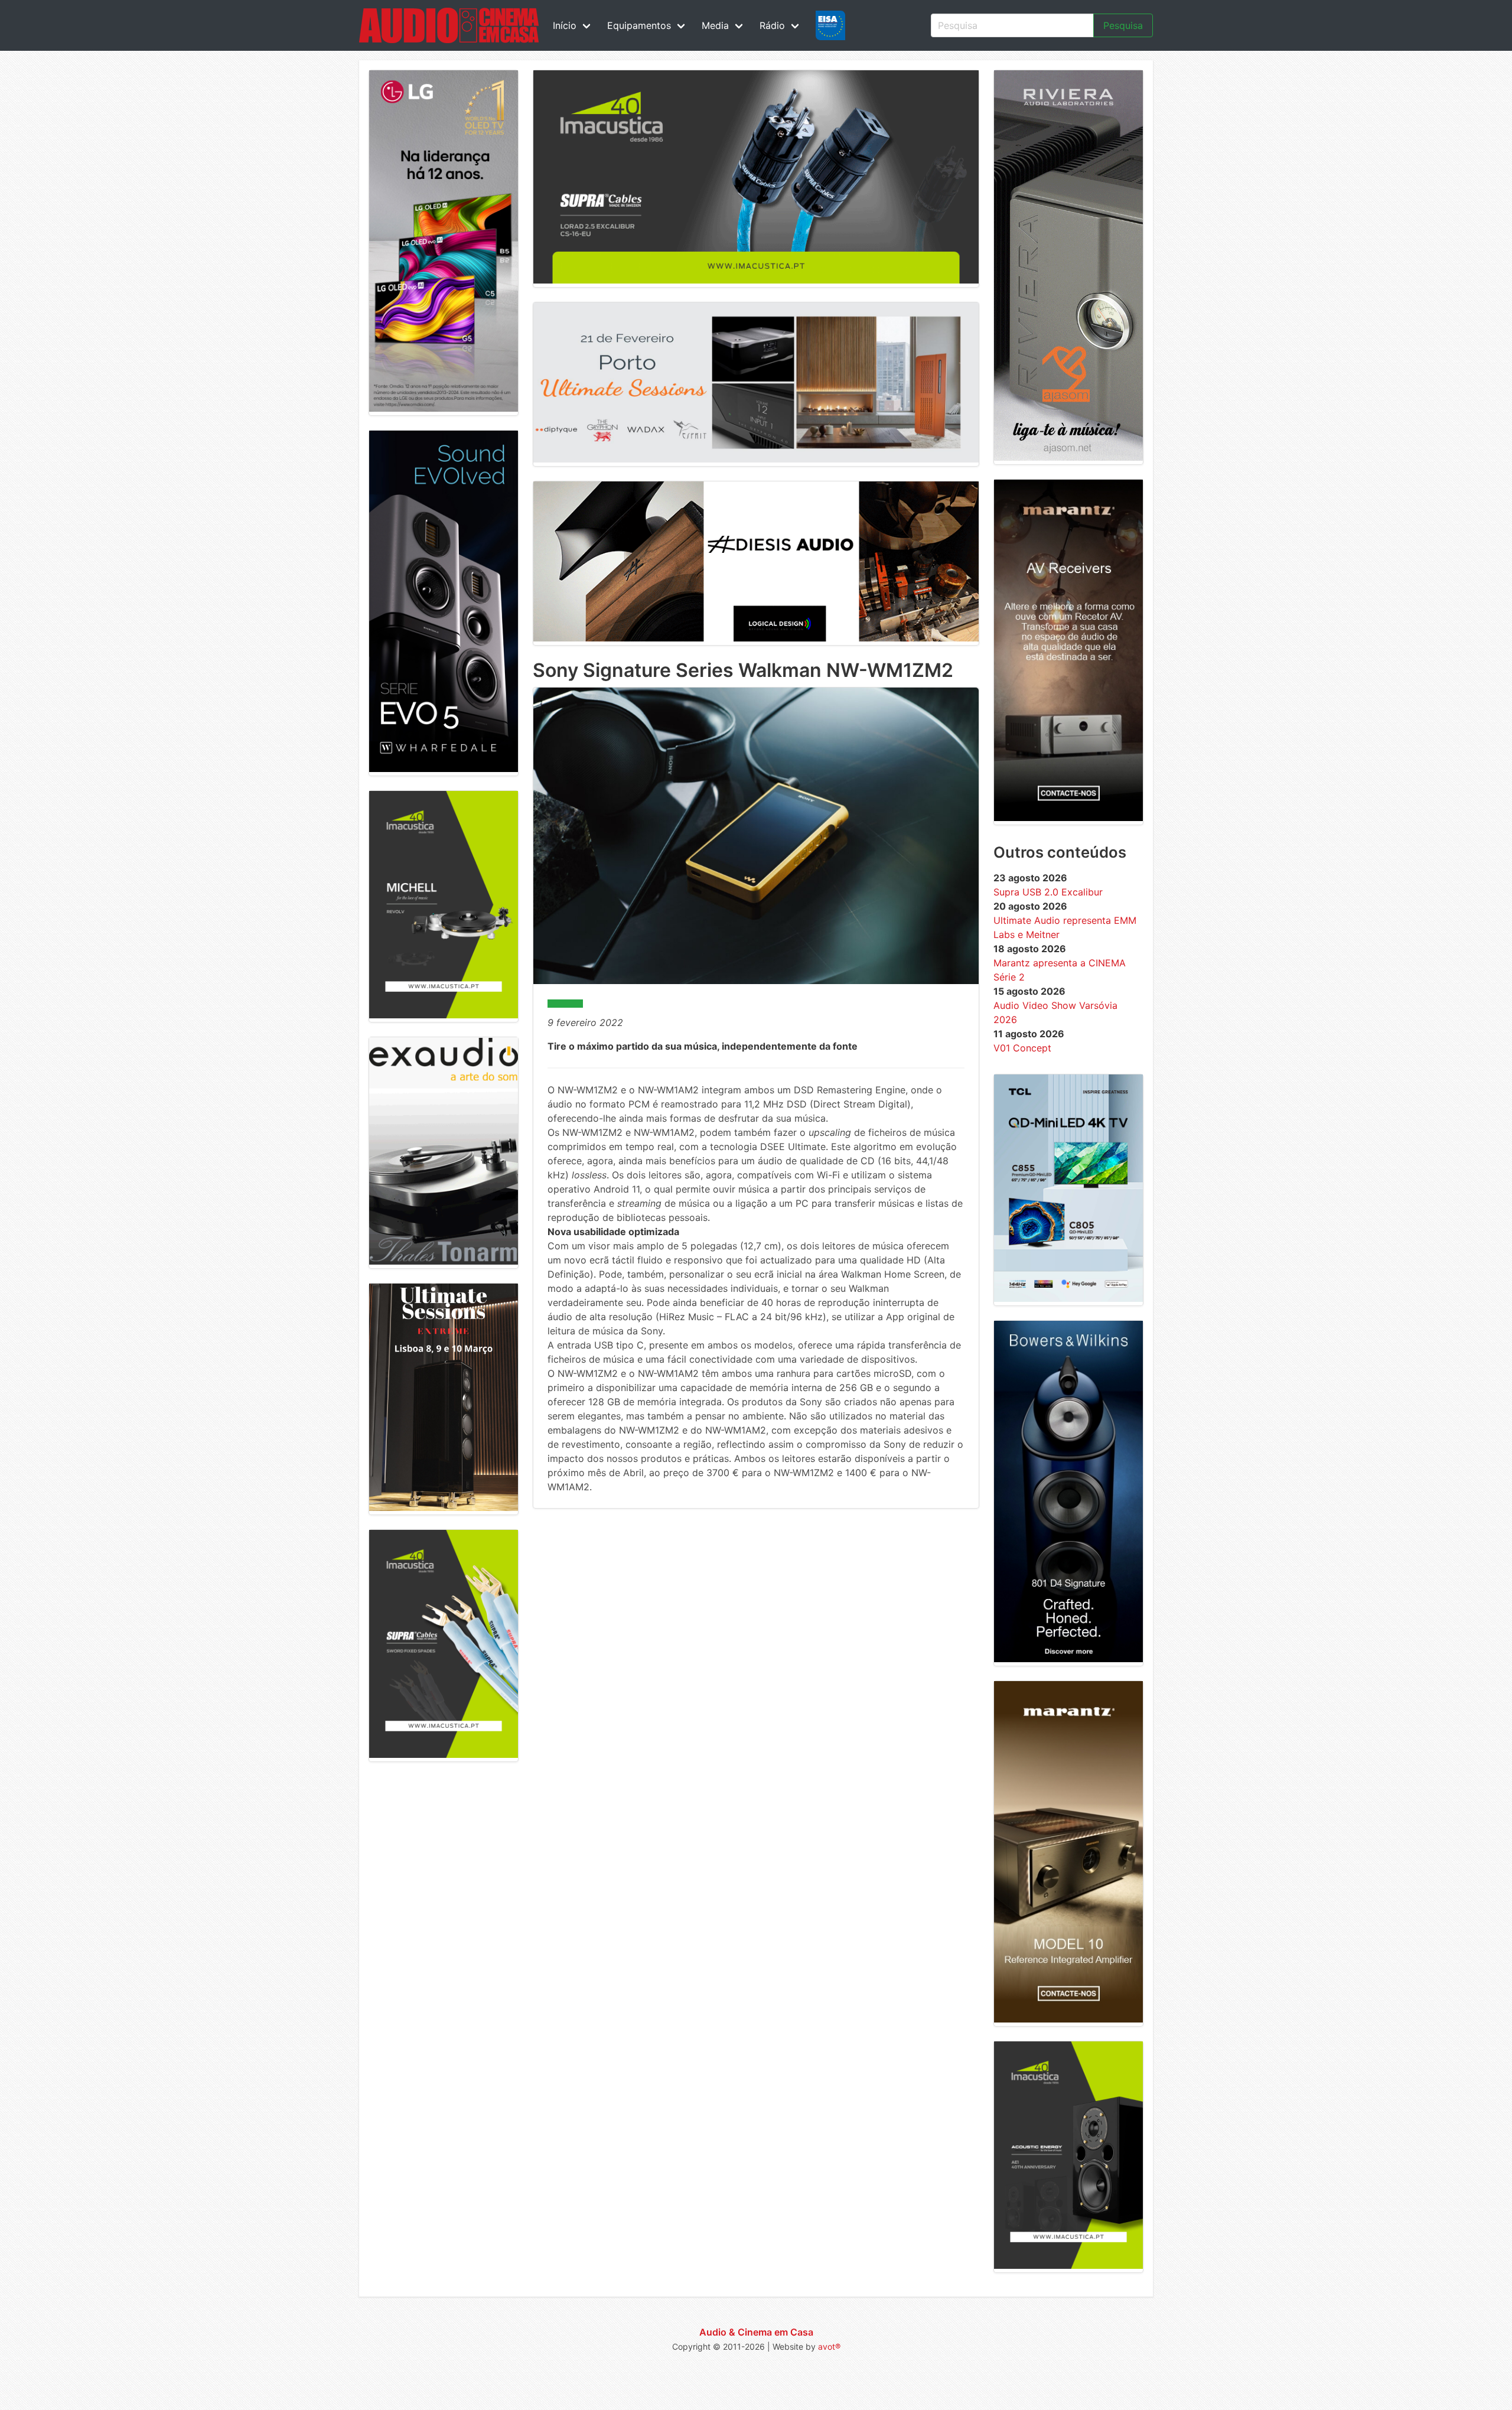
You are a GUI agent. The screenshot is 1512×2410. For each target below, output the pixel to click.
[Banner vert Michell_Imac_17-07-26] (444, 1015)
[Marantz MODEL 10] (1068, 2019)
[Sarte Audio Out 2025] (444, 768)
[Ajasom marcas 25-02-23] (1068, 457)
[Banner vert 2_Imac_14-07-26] (444, 1754)
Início (565, 25)
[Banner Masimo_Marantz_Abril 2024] (1068, 818)
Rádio (772, 25)
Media (715, 25)
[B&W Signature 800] (1068, 1659)
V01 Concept (1022, 1048)
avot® (829, 2347)
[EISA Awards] (830, 25)
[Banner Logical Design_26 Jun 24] (756, 638)
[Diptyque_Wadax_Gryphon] (756, 459)
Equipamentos (639, 25)
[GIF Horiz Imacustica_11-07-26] (756, 280)
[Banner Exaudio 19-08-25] (444, 1261)
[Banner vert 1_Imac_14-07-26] (1068, 2265)
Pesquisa (1123, 25)
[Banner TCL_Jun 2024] (1068, 1298)
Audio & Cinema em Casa (756, 2332)
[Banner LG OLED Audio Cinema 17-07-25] (444, 408)
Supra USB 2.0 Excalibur (1048, 892)
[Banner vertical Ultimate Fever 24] (444, 1507)
